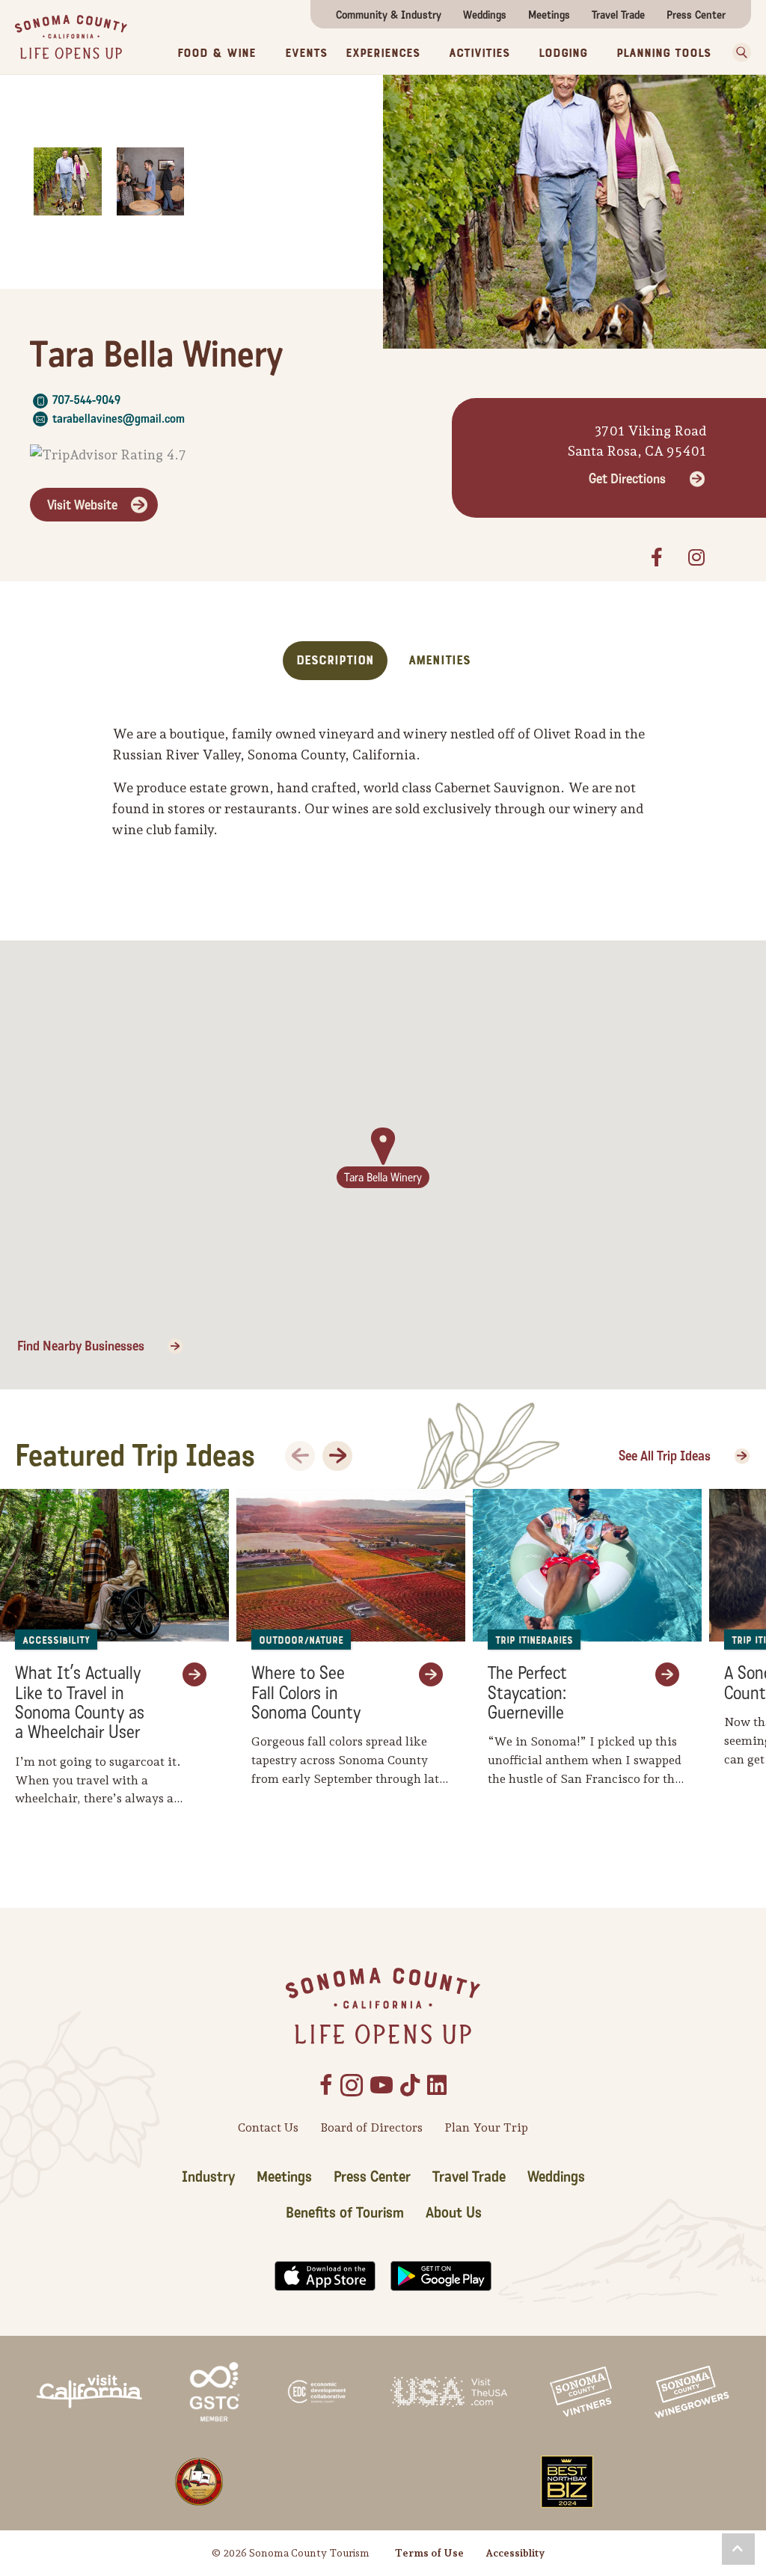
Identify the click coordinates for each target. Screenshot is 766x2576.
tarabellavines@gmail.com (119, 419)
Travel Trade (618, 15)
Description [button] (335, 660)
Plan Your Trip (486, 2127)
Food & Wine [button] (217, 53)
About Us (454, 2213)
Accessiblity (515, 2553)
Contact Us (268, 2127)
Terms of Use (429, 2553)
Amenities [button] (439, 660)
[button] (742, 52)
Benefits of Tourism (345, 2213)
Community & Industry (389, 15)
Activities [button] (479, 53)
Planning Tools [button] (664, 53)
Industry (208, 2177)
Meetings (549, 15)
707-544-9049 (86, 400)
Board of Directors (371, 2127)
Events (306, 53)
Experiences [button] (383, 53)
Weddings (485, 15)
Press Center (696, 15)
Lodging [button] (563, 53)
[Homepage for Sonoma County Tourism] (71, 36)
